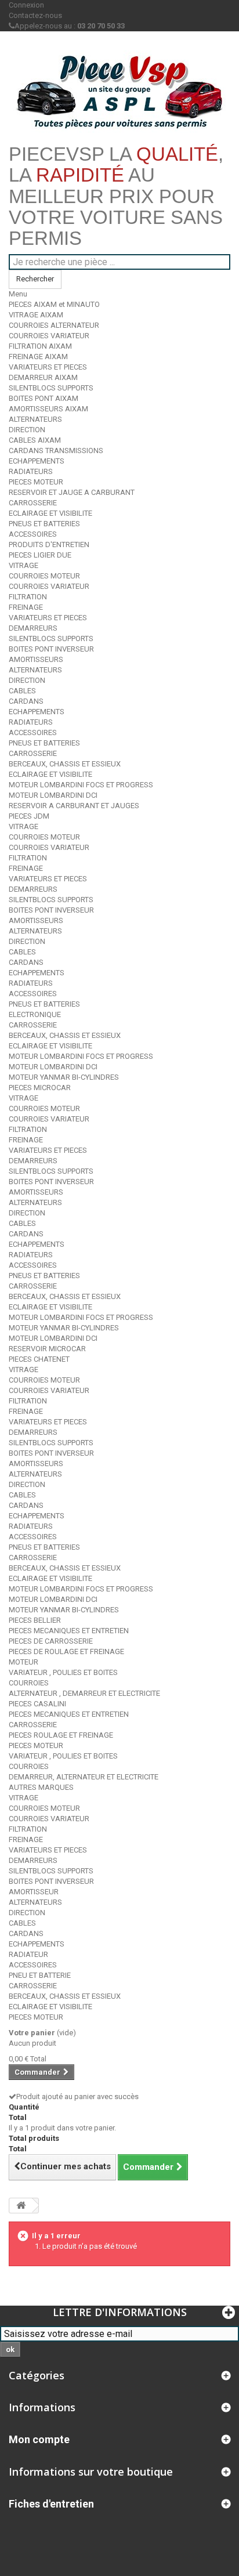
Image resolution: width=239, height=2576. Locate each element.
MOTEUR (23, 1662)
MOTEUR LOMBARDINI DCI (53, 795)
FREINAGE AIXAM (38, 357)
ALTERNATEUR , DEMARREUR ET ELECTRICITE (84, 1693)
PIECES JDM (29, 816)
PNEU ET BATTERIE (40, 1975)
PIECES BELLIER (35, 1620)
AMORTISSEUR (34, 1892)
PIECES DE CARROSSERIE (51, 1641)
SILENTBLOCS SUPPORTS (51, 388)
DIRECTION (27, 430)
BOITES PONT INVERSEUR (51, 649)
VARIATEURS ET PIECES (48, 367)
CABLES (22, 691)
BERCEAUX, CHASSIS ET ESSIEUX (65, 764)
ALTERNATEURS (35, 419)
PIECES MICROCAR (40, 1088)
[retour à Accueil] (21, 2206)
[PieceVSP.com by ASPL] (119, 92)
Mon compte (39, 2439)
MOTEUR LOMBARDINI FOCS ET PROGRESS (81, 785)
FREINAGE (26, 607)
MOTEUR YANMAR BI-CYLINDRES (64, 1077)
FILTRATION (28, 597)
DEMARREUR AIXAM (43, 377)
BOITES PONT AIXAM (44, 398)
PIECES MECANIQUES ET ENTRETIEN (69, 1631)
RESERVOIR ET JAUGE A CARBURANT (72, 492)
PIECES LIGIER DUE (40, 555)
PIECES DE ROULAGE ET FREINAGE (66, 1651)
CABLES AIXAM (35, 440)
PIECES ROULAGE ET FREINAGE (61, 1735)
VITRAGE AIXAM (36, 315)
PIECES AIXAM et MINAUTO (54, 304)
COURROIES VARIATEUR (49, 336)
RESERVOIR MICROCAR (47, 1349)
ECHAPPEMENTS (37, 461)
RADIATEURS (31, 471)
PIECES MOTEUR (36, 482)
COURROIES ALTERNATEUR (54, 325)
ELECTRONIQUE (35, 1014)
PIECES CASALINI (37, 1704)
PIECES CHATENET (39, 1359)
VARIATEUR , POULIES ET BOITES (63, 1672)
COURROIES (29, 1683)
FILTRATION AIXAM (40, 346)
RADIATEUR (28, 1954)
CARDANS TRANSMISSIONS (56, 451)
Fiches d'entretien (51, 2504)
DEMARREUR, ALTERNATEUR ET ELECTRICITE (84, 1777)
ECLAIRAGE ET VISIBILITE (50, 513)
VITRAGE (23, 565)
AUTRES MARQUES (41, 1787)
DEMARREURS (33, 628)
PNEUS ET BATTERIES (44, 524)
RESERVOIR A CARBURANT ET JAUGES (74, 806)
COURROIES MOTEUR (44, 576)
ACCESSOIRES (33, 534)
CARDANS (26, 701)
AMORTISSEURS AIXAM (48, 409)
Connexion (26, 5)
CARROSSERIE (33, 503)
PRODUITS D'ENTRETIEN (49, 544)
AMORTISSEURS (36, 659)
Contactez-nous (35, 15)
